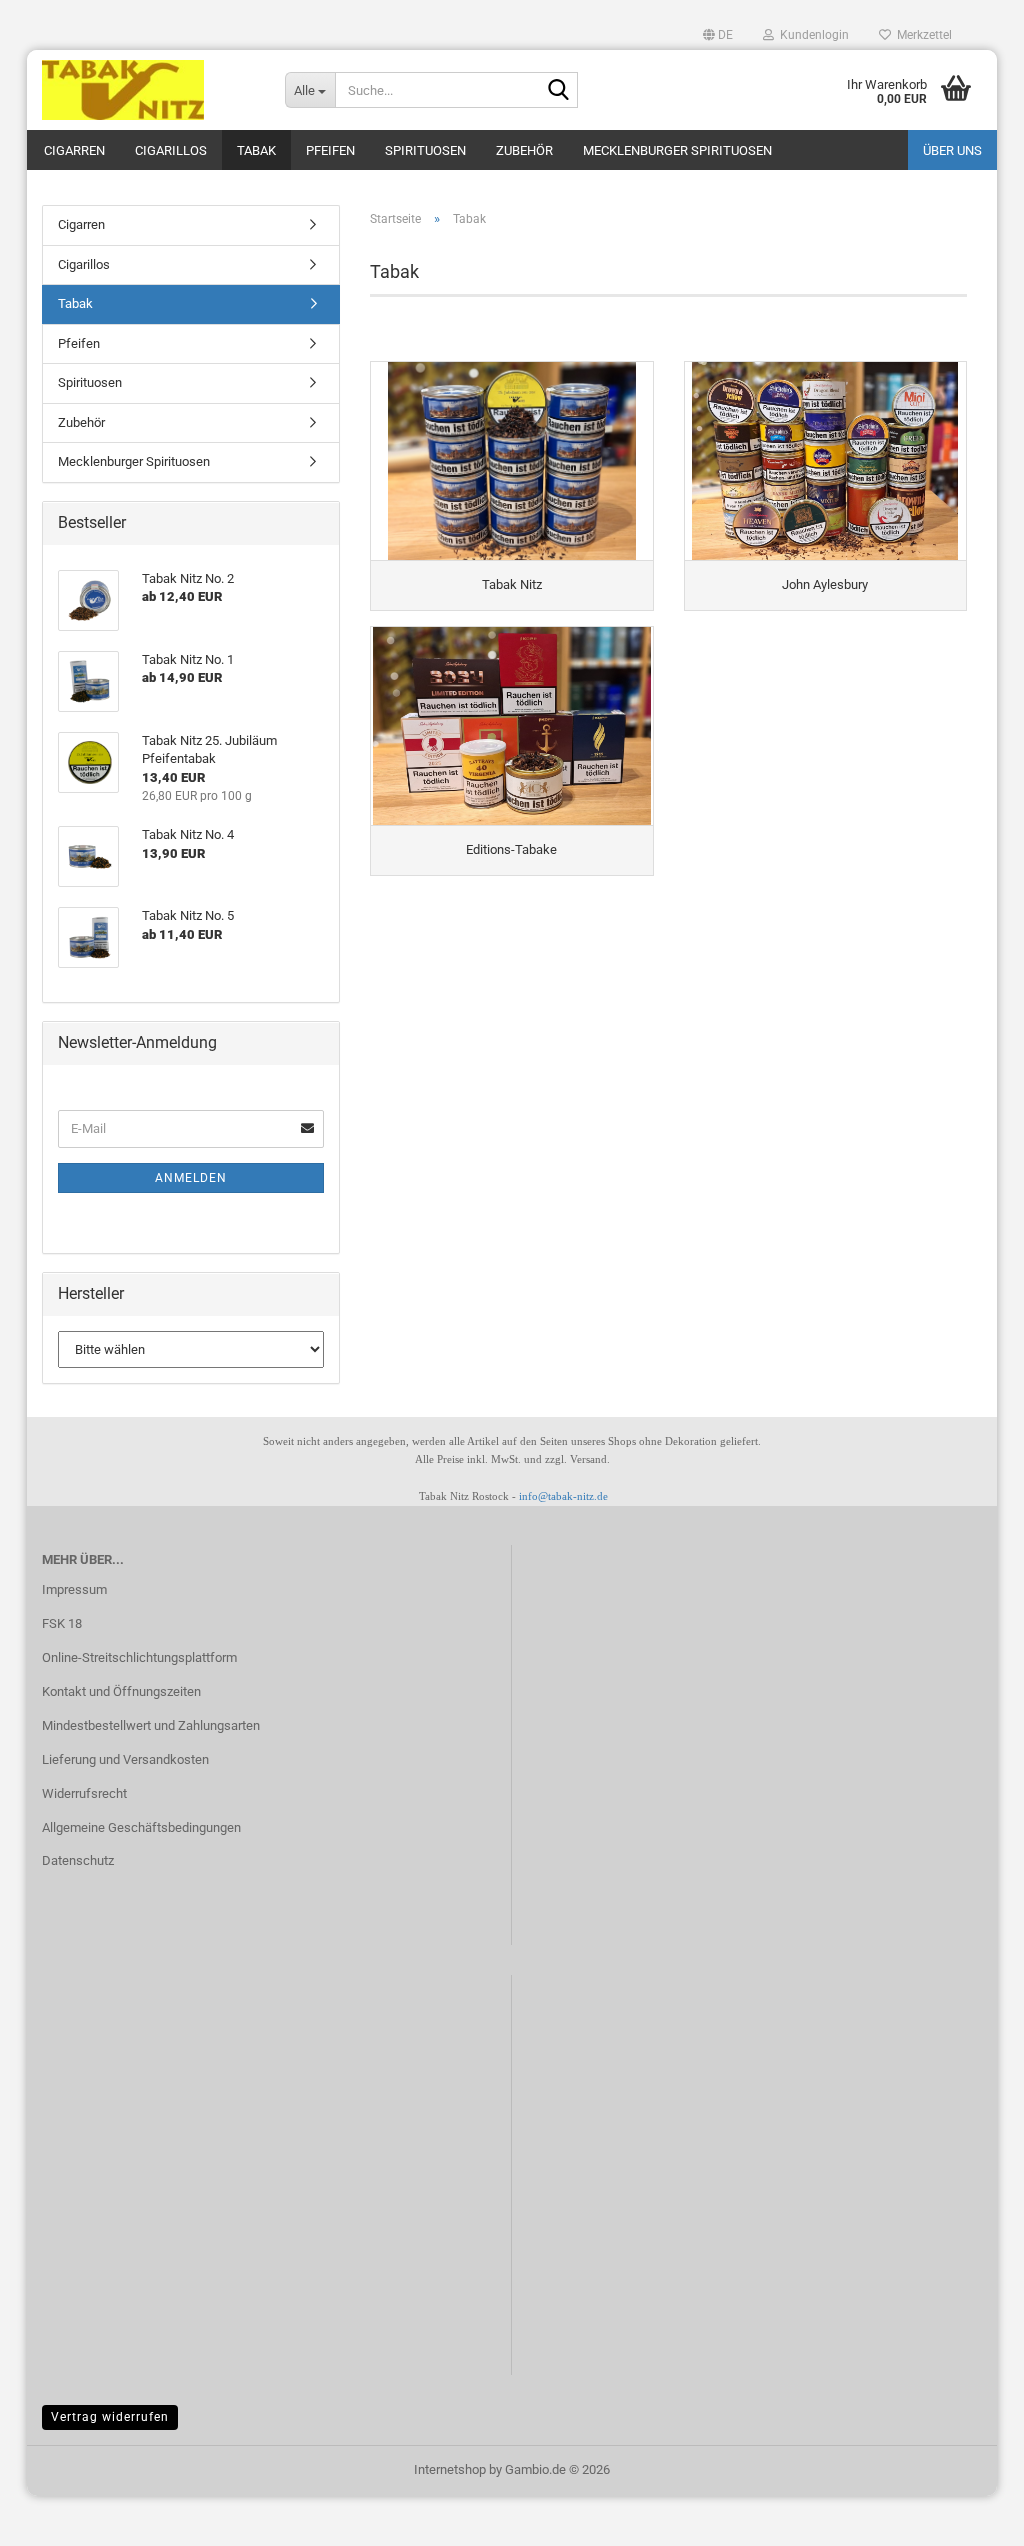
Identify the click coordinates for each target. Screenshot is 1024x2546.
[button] (718, 35)
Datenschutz (78, 1860)
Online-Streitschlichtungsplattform (139, 1657)
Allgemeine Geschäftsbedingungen (141, 1827)
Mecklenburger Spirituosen (677, 150)
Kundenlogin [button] (811, 35)
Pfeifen (330, 150)
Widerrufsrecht (84, 1793)
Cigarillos (171, 150)
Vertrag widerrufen (110, 2417)
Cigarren (74, 150)
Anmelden (191, 1178)
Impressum (74, 1589)
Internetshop (450, 2469)
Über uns (952, 150)
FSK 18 (62, 1623)
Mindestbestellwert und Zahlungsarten (151, 1725)
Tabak (256, 150)
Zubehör (524, 150)
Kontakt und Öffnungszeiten (121, 1691)
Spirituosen (425, 150)
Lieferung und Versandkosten (125, 1759)
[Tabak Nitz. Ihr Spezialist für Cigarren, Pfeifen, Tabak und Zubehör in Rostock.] (148, 90)
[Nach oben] (55, 2516)
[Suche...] (559, 91)
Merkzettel (921, 35)
